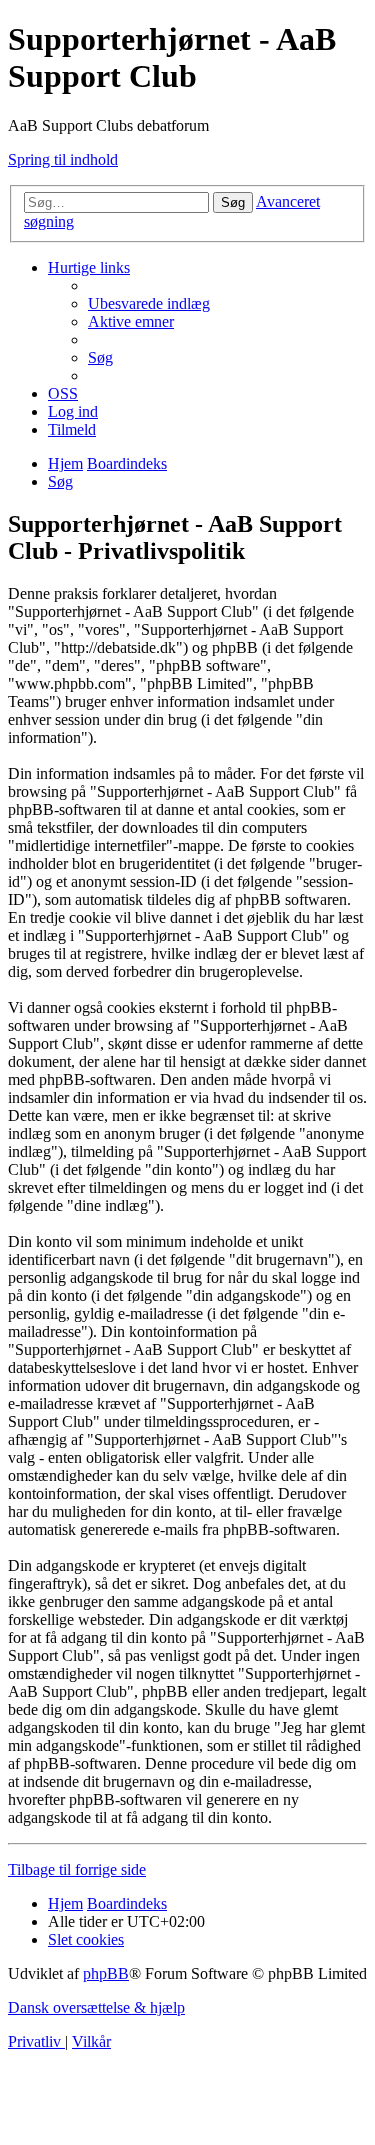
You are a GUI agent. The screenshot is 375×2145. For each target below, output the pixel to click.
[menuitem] (149, 303)
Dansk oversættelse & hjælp (96, 2007)
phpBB (106, 1973)
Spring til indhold (63, 159)
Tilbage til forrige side (77, 1869)
